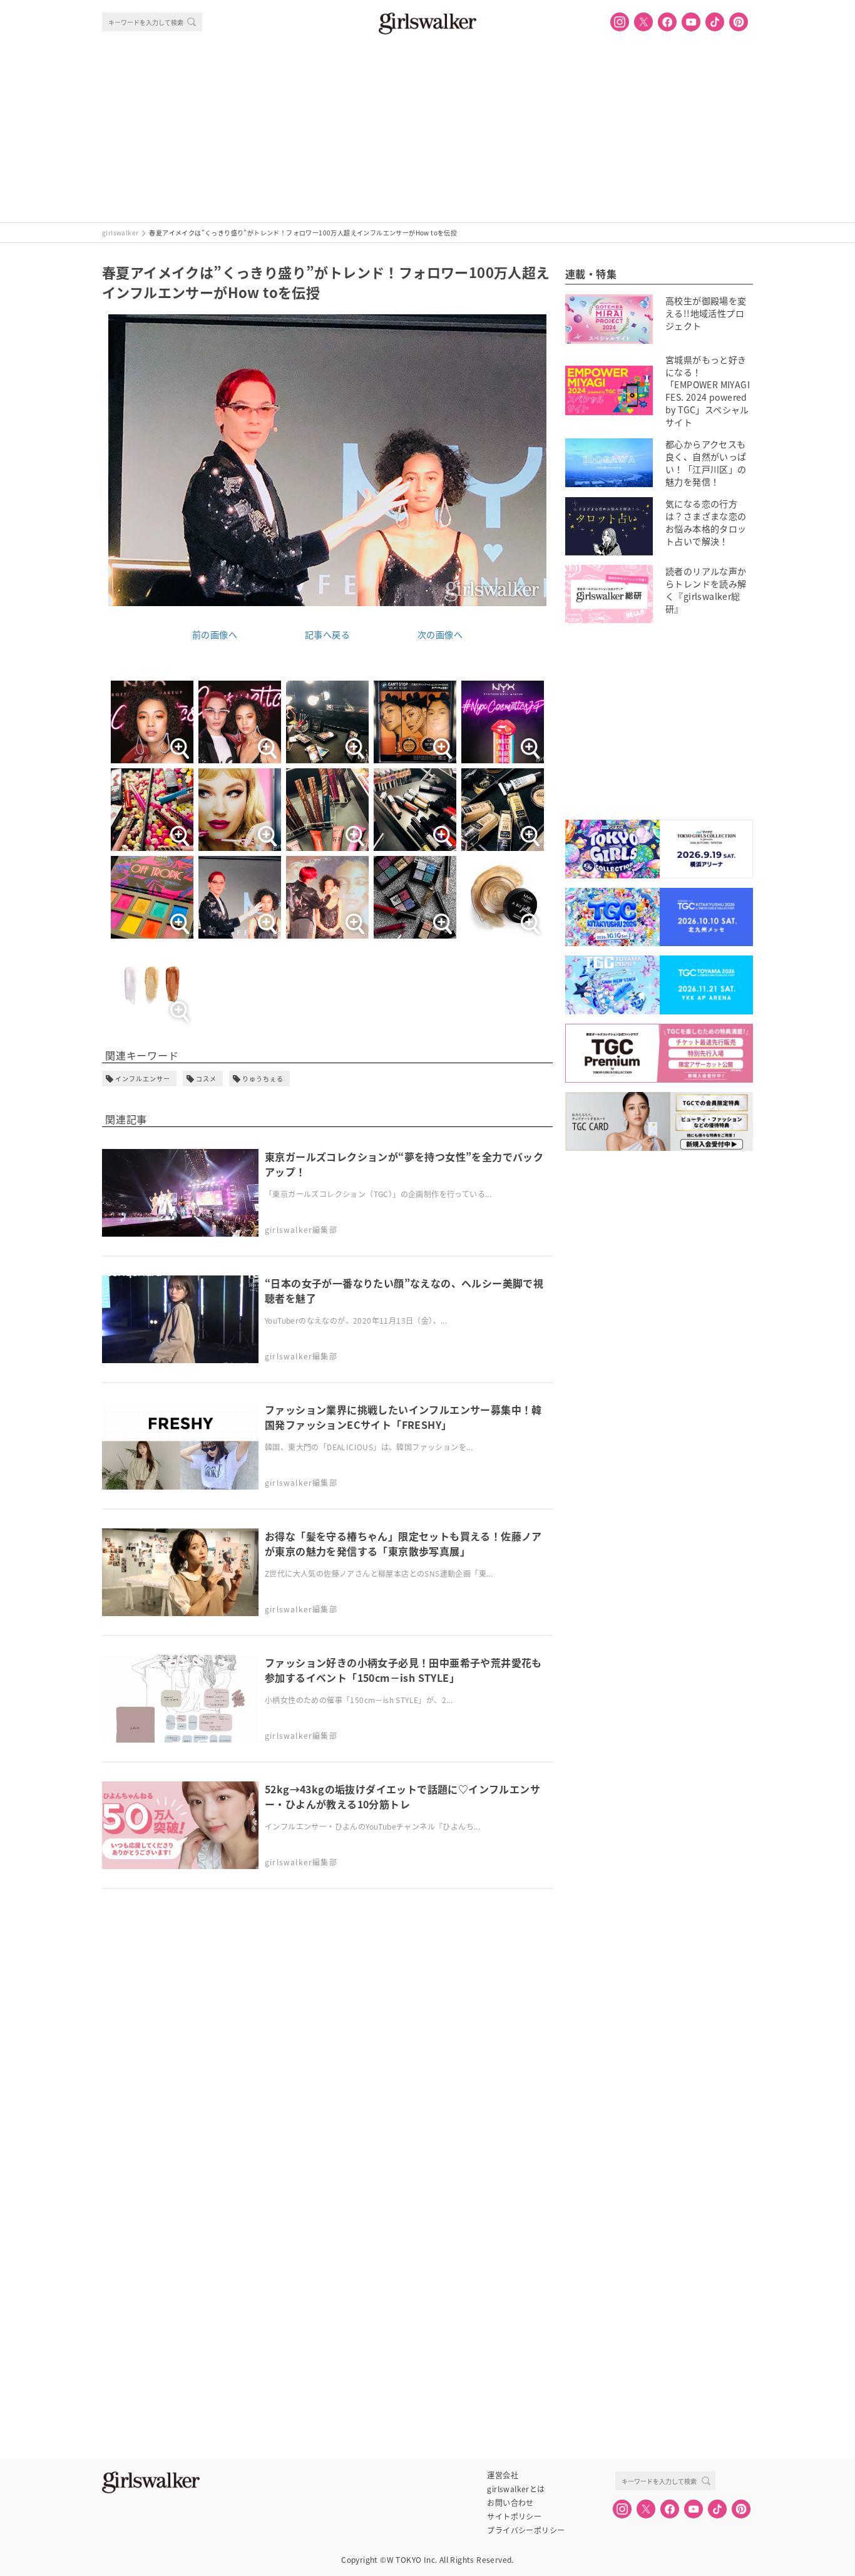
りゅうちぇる (263, 1079)
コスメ (206, 1079)
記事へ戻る (327, 634)
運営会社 (503, 2475)
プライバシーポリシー (526, 2530)
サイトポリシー (514, 2517)
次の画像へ (440, 634)
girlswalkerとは (516, 2489)
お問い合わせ (510, 2503)
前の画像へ (215, 634)
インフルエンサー (143, 1079)
